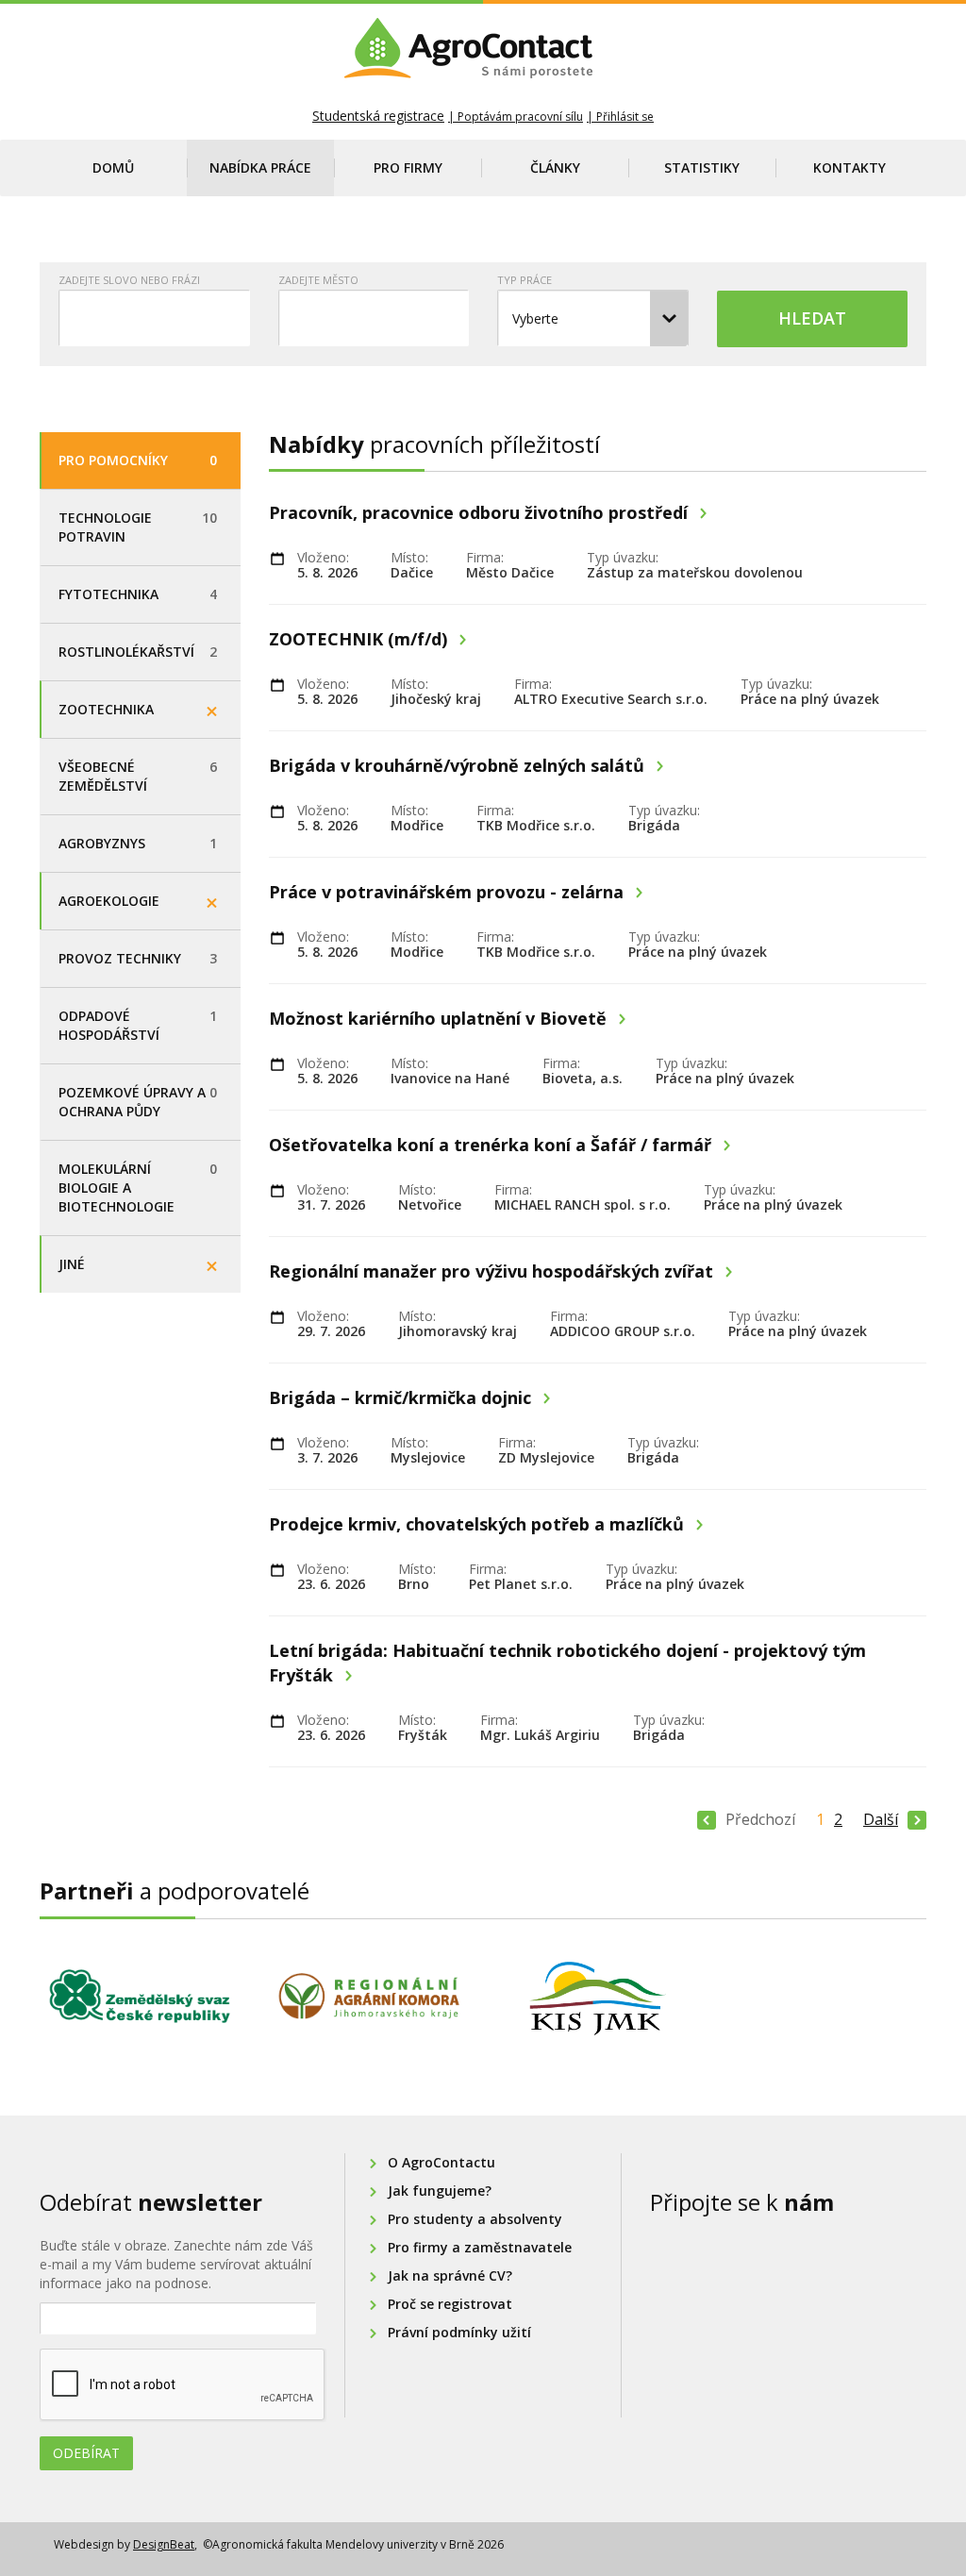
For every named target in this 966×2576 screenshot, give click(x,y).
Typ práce (525, 280)
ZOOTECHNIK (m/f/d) (360, 639)
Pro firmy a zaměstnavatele (480, 2247)
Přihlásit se (625, 117)
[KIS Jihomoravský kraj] (598, 1999)
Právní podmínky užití (459, 2332)
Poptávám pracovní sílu (520, 117)
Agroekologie (109, 901)
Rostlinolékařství (138, 652)
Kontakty (849, 167)
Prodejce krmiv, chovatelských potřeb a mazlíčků (479, 1524)
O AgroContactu (441, 2162)
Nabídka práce (260, 167)
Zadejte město (318, 280)
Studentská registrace (378, 116)
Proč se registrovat (450, 2304)
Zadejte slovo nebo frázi (129, 280)
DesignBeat (164, 2544)
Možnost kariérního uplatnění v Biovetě (440, 1018)
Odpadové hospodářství (138, 1025)
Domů (113, 167)
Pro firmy (408, 167)
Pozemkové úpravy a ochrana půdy (138, 1102)
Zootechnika (106, 709)
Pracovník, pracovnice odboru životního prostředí (481, 512)
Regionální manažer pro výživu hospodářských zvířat (493, 1271)
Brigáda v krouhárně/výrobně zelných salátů (459, 765)
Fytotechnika (138, 594)
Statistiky (702, 167)
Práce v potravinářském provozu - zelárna (449, 892)
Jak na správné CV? (450, 2275)
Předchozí (760, 1819)
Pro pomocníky (138, 460)
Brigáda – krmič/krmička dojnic (402, 1397)
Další (881, 1819)
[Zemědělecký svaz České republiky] (140, 1996)
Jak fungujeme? (440, 2191)
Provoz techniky (138, 958)
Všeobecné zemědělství (138, 776)
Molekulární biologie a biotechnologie (138, 1188)
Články (555, 167)
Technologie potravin (138, 527)
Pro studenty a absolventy (475, 2219)
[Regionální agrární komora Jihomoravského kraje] (369, 1996)
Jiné (72, 1264)
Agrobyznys (138, 843)
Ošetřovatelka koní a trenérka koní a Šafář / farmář (492, 1145)
